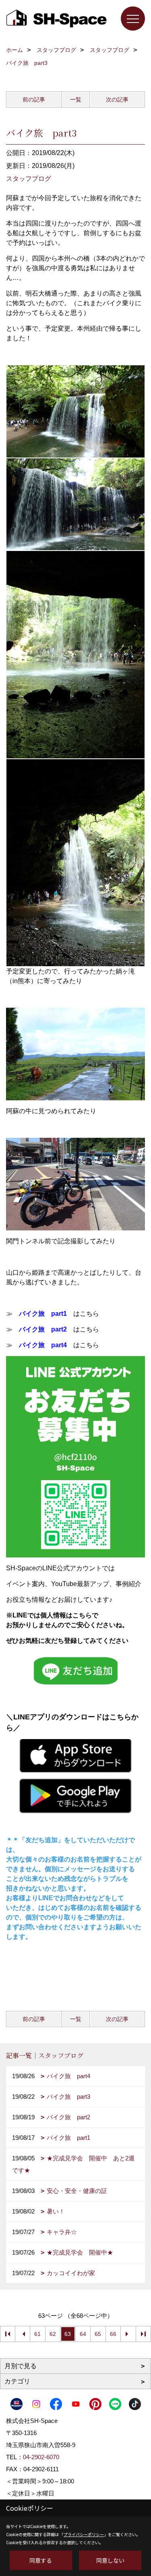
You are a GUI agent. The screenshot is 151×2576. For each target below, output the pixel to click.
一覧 (76, 99)
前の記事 (34, 99)
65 (98, 2334)
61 (37, 2334)
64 (83, 2334)
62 (53, 2334)
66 (113, 2334)
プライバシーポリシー (84, 2534)
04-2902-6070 (41, 2457)
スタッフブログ (29, 179)
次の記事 (117, 99)
